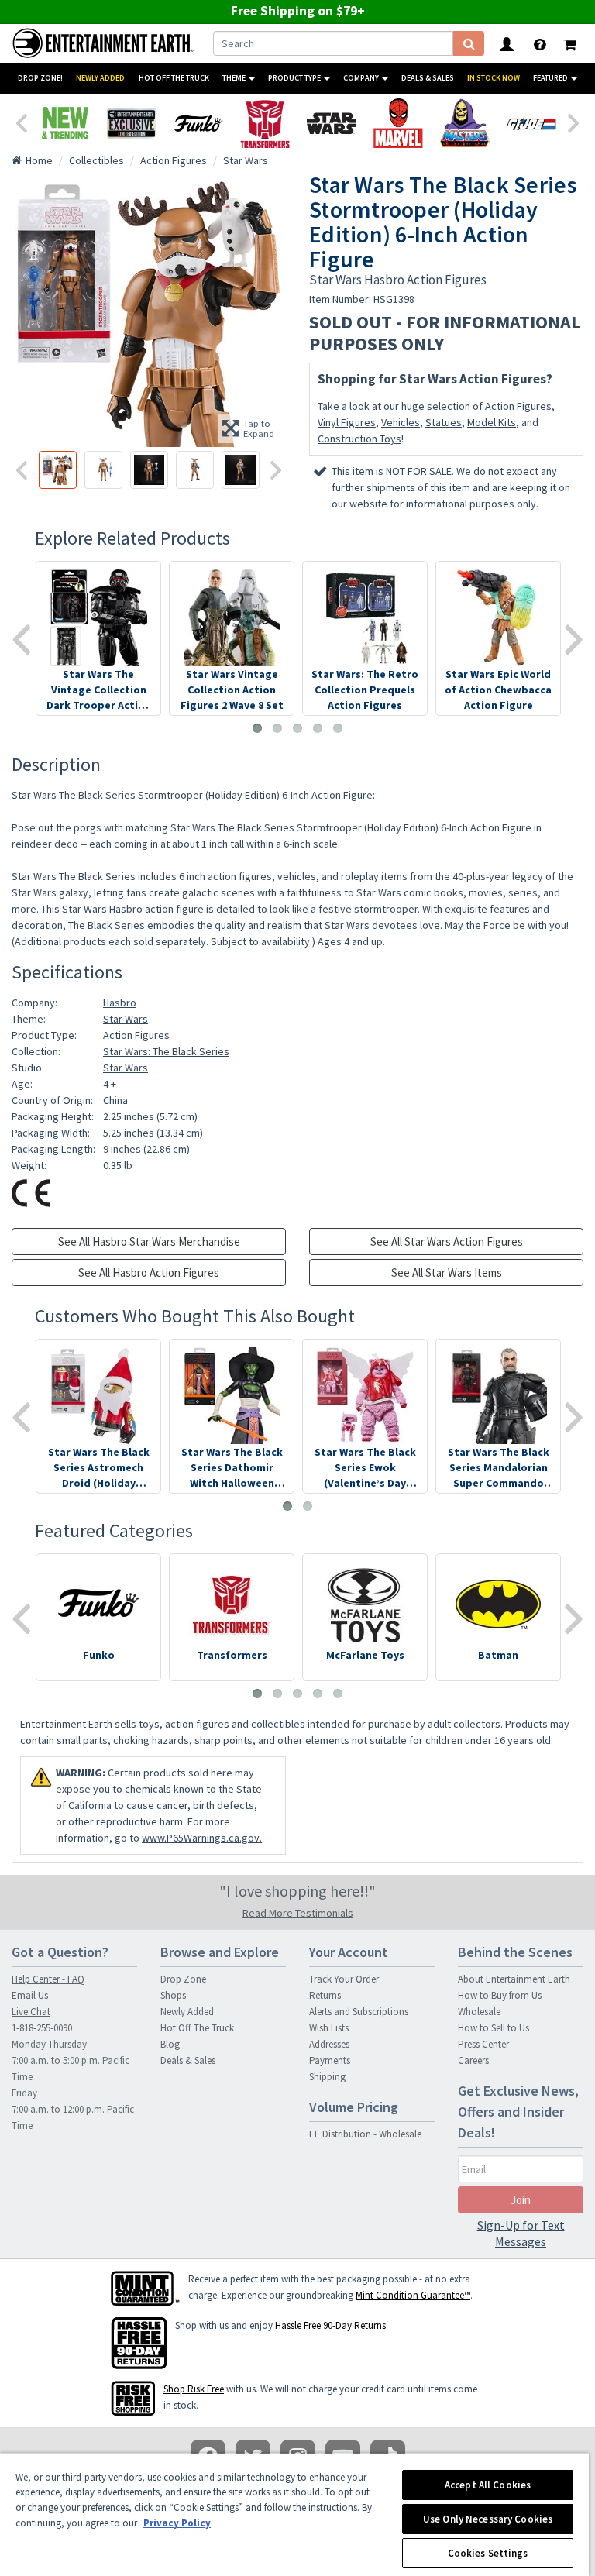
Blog (170, 2044)
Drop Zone (183, 1979)
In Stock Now (494, 78)
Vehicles (401, 422)
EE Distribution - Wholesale (365, 2134)
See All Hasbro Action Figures (149, 1273)
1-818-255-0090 (42, 2028)
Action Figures (518, 406)
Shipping (327, 2077)
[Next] (574, 122)
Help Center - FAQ (48, 1979)
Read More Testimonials (298, 1913)
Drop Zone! (40, 78)
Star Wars (126, 1019)
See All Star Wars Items (447, 1273)
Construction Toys (359, 439)
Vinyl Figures (347, 422)
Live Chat (31, 2012)
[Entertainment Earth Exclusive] (132, 123)
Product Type (295, 78)
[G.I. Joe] (531, 123)
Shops (173, 1995)
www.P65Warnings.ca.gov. (202, 1838)
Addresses (329, 2044)
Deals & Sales (428, 78)
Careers (473, 2060)
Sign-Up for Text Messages (521, 2233)
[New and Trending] (65, 123)
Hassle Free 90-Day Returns (330, 2325)
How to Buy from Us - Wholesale (502, 2003)
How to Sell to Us (494, 2028)
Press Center (483, 2044)
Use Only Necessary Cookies (488, 2519)
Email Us (30, 1995)
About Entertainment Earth (514, 1979)
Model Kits (492, 422)
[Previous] (21, 122)
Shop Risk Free (194, 2389)
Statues (444, 422)
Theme (235, 78)
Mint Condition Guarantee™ (413, 2295)
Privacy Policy (177, 2523)
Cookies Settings (488, 2553)
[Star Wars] (332, 123)
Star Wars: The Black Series (166, 1051)
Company (362, 78)
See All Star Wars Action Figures (447, 1242)
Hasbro (120, 1003)
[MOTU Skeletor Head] (465, 123)
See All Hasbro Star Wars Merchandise (149, 1242)
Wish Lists (329, 2028)
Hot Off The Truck (174, 78)
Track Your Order (344, 1979)
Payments (330, 2060)
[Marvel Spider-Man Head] (398, 123)
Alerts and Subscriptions (359, 2012)
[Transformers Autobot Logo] (265, 123)
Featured (551, 78)
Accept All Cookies (488, 2485)
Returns (325, 1995)
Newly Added (100, 78)
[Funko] (198, 123)
